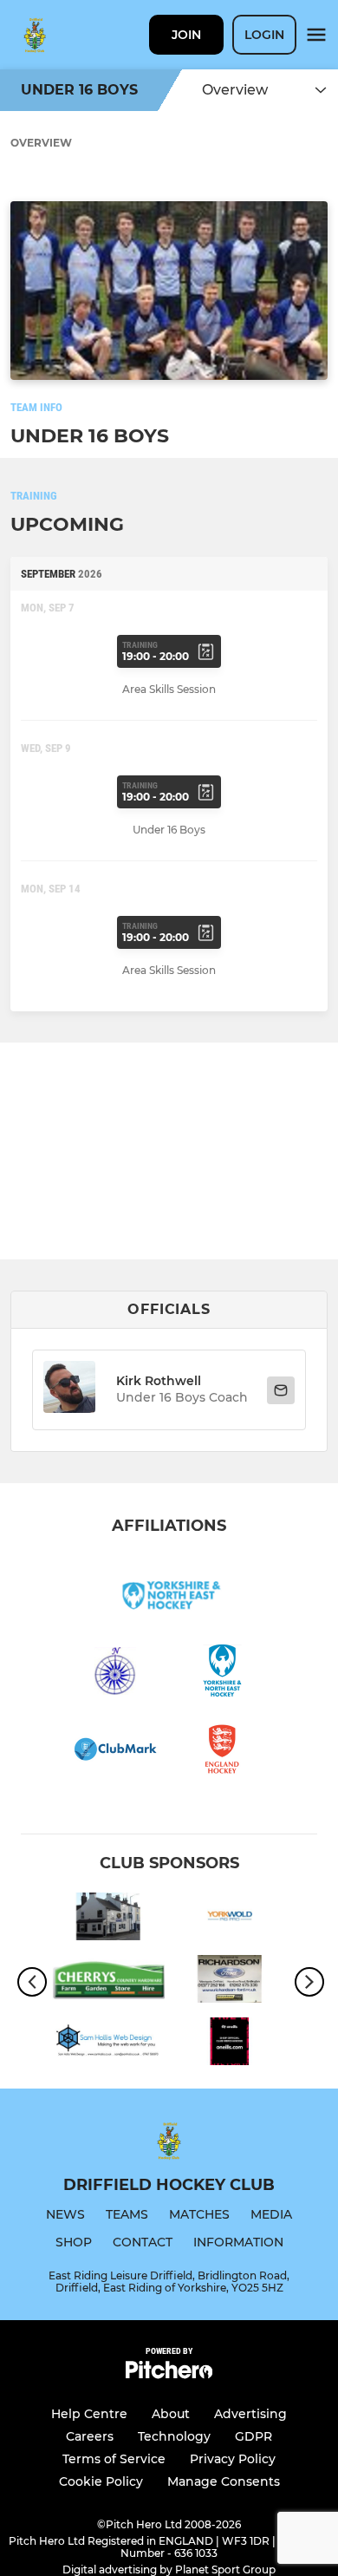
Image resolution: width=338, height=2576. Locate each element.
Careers (90, 2436)
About (171, 2414)
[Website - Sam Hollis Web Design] (108, 2044)
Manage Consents (224, 2481)
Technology (174, 2436)
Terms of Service (114, 2459)
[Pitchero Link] (169, 2374)
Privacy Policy (233, 2459)
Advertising (250, 2414)
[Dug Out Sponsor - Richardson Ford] (230, 1982)
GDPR (253, 2436)
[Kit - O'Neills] (230, 2044)
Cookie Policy (101, 2481)
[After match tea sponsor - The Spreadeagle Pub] (108, 1919)
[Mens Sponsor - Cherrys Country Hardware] (108, 1982)
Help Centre (89, 2414)
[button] (69, 1390)
